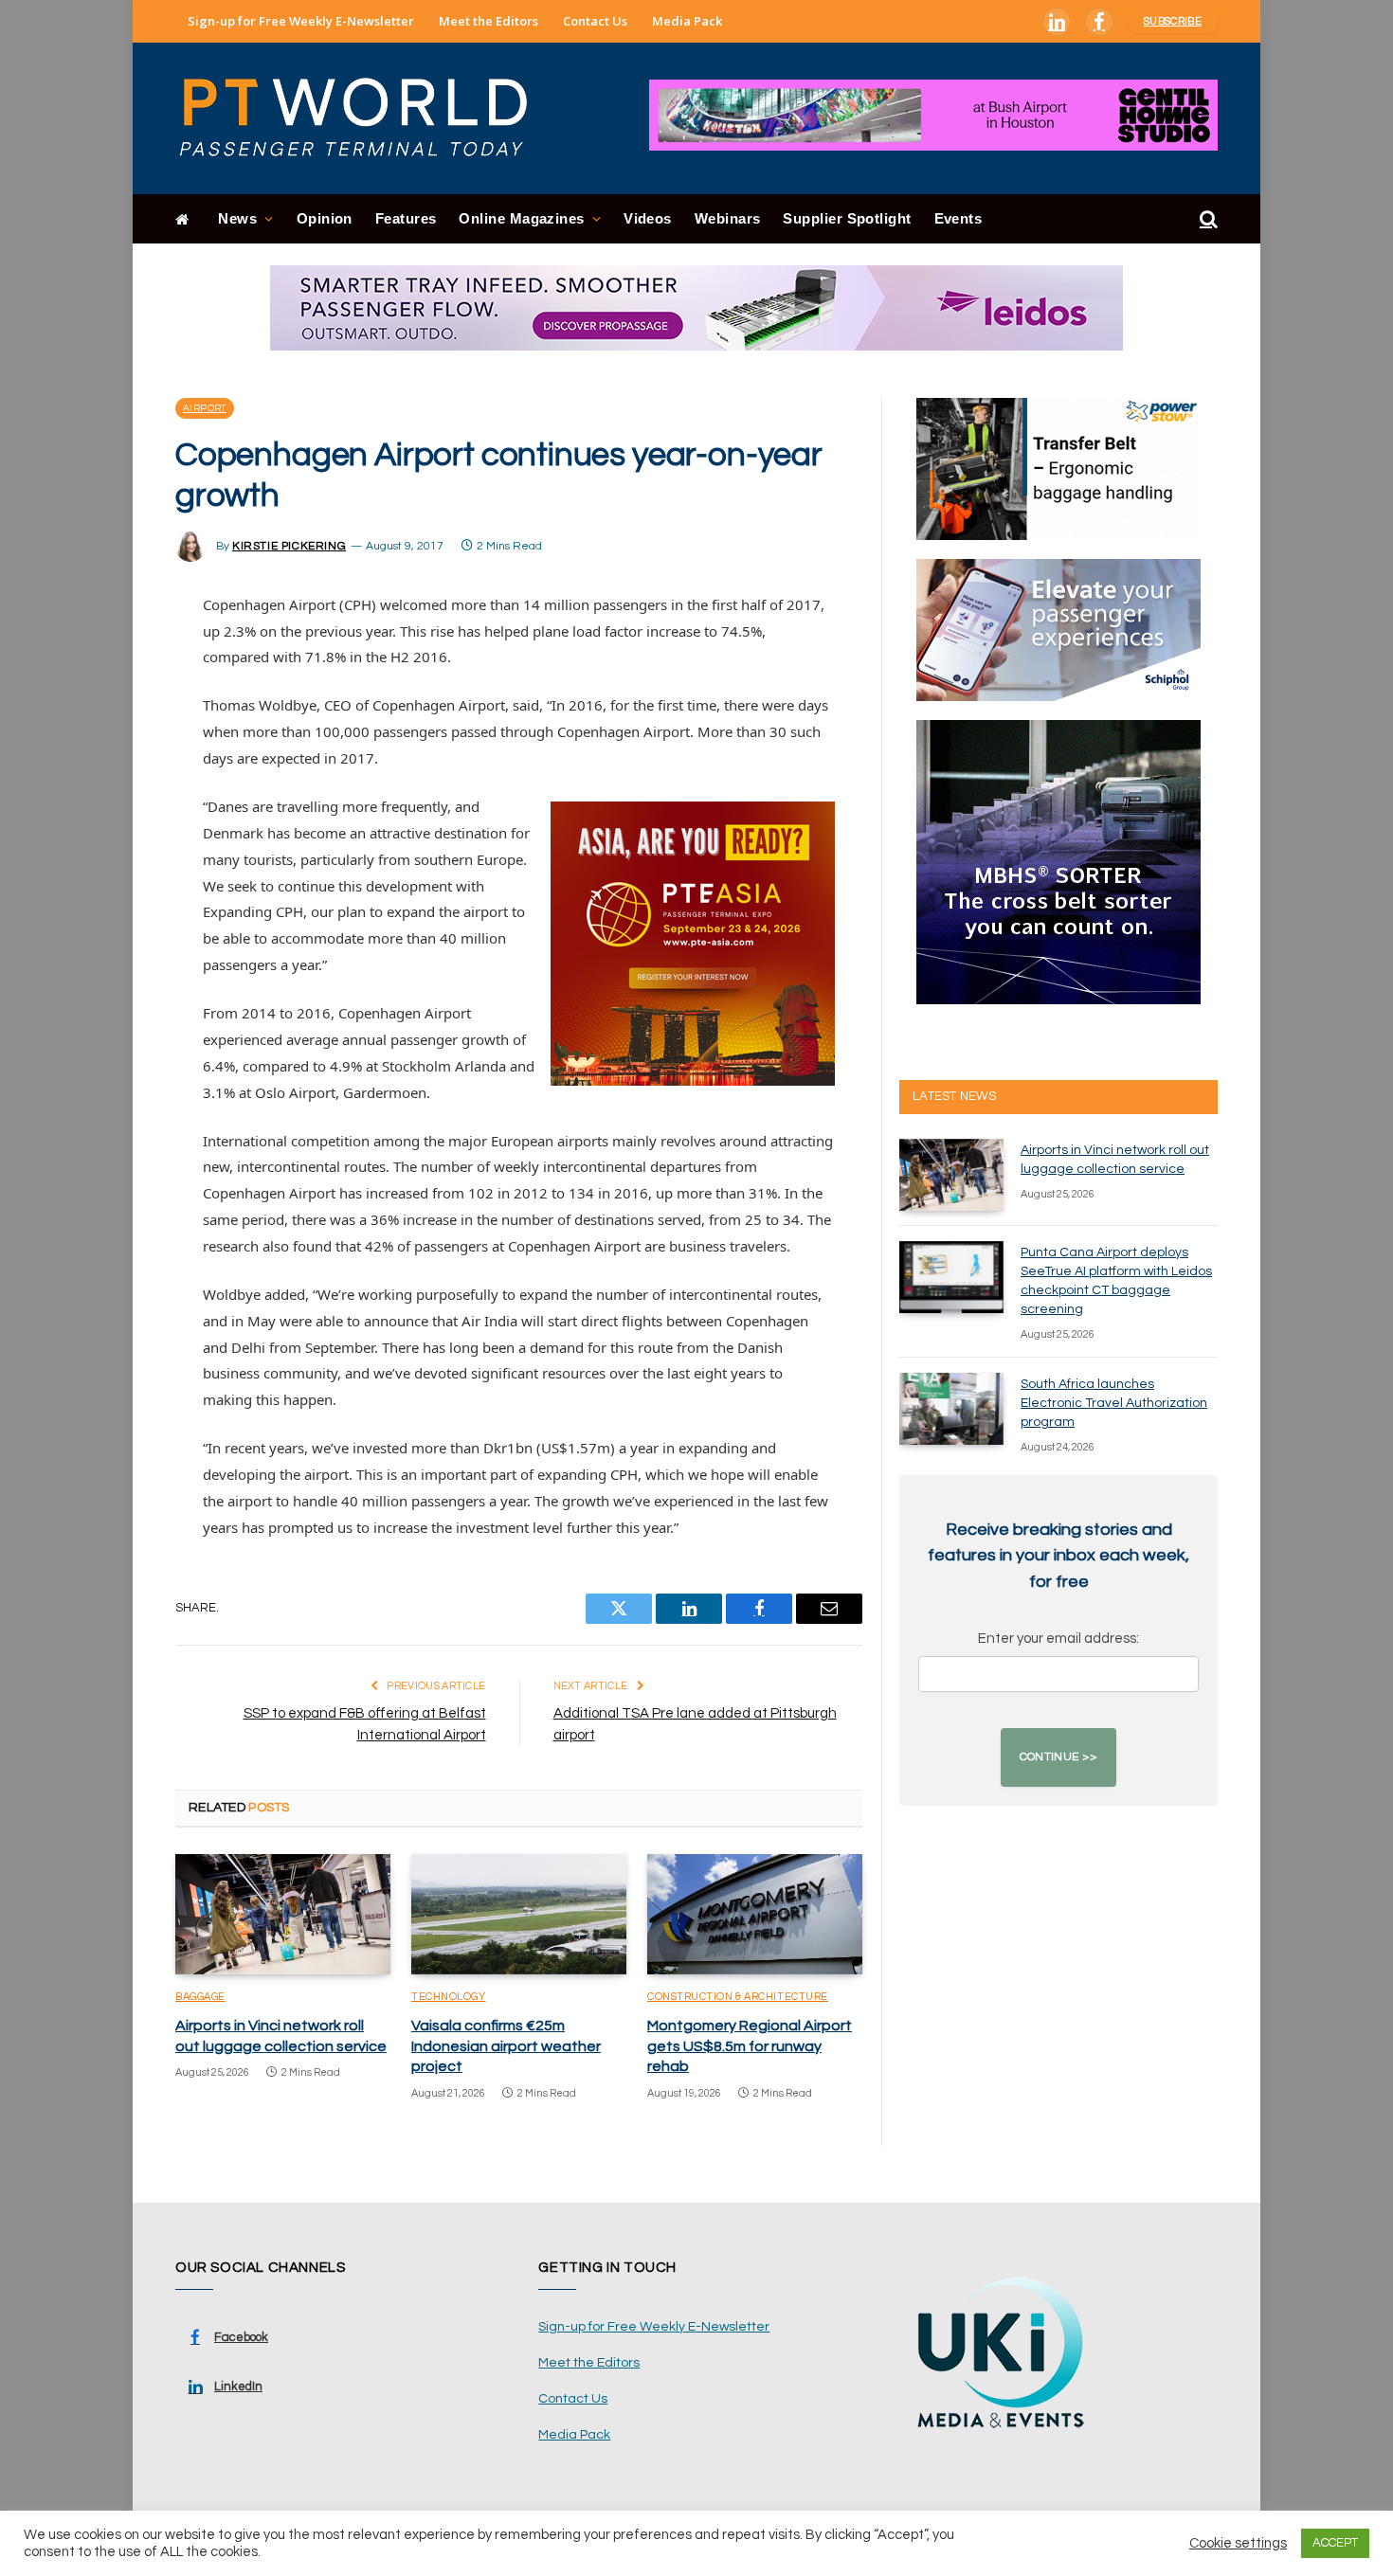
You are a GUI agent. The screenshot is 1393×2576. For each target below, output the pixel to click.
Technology (449, 1997)
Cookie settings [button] (1238, 2543)
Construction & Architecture (738, 1997)
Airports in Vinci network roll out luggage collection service (281, 2036)
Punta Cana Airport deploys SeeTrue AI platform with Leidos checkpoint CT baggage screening (1116, 1281)
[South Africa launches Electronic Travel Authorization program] (951, 1409)
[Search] (1207, 219)
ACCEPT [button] (1335, 2543)
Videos (648, 218)
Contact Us (595, 21)
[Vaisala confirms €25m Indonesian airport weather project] (519, 1915)
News (237, 218)
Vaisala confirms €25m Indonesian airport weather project (506, 2046)
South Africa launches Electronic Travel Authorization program (1114, 1403)
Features (406, 218)
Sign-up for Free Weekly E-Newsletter (301, 21)
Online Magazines (521, 218)
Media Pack (687, 21)
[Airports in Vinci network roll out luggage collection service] (283, 1915)
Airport (205, 408)
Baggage (200, 1997)
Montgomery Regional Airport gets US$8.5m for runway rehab (750, 2046)
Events (959, 218)
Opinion (325, 218)
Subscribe (1173, 21)
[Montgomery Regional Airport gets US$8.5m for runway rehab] (755, 1915)
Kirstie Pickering (289, 546)
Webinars (728, 218)
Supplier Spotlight (847, 218)
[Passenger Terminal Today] (365, 118)
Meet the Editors (488, 21)
